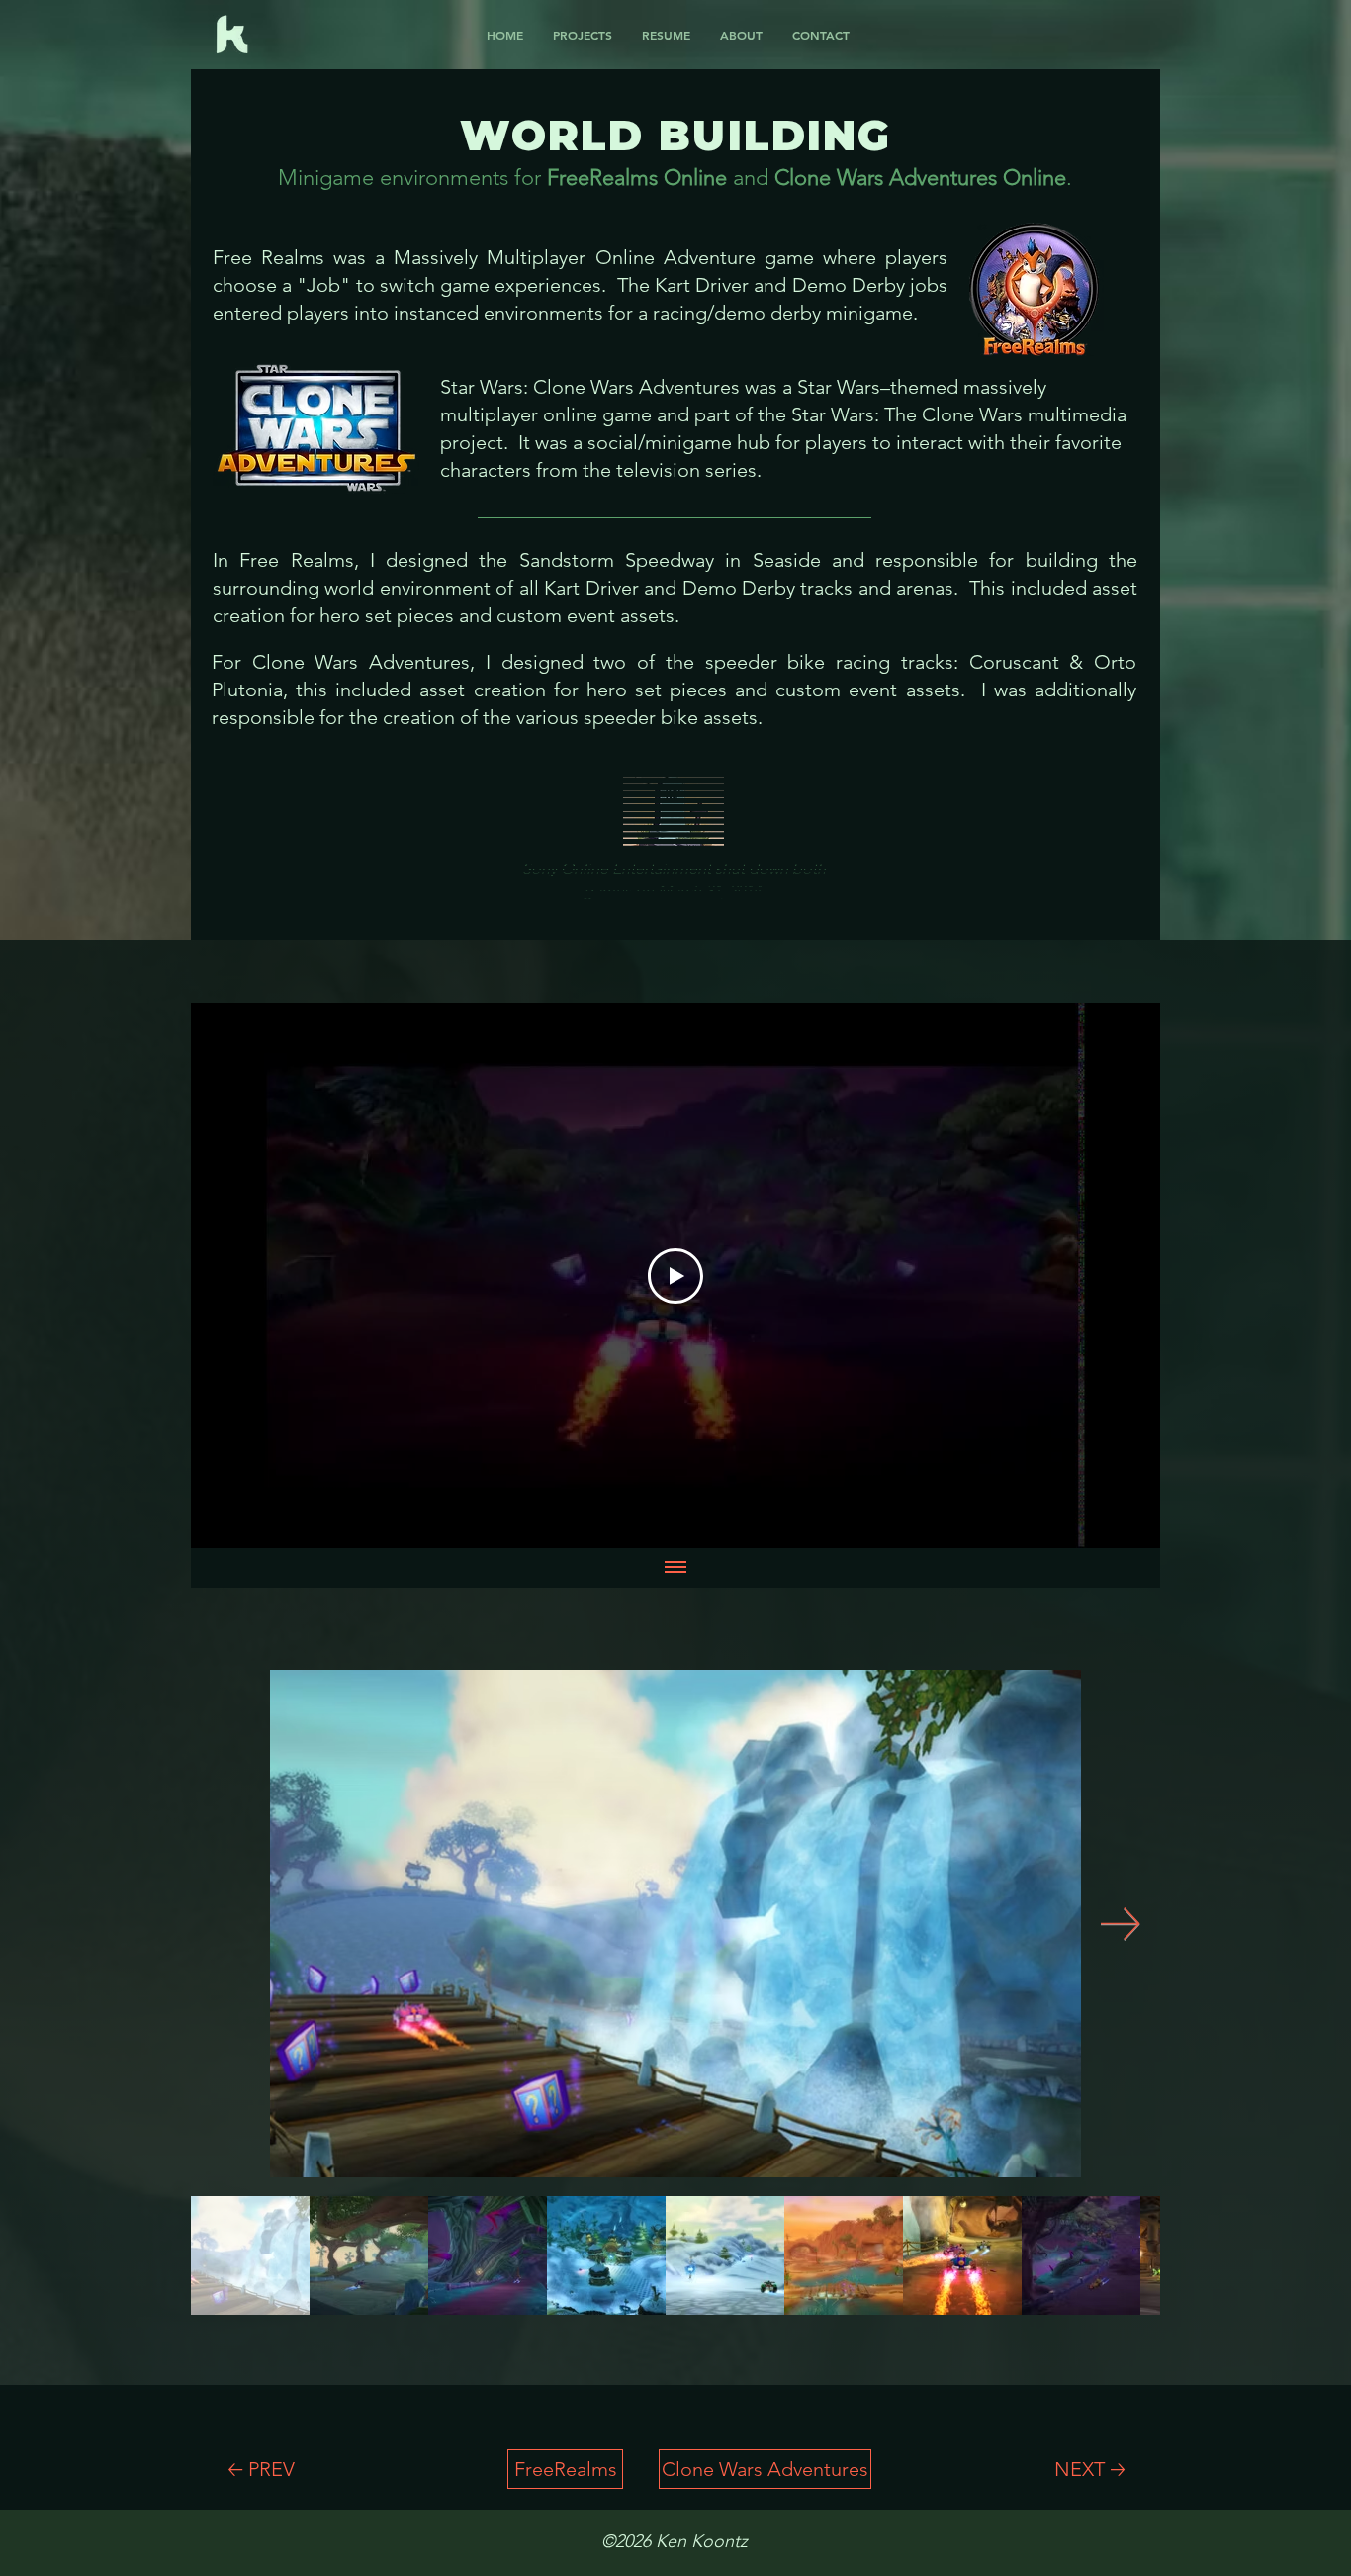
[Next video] (1119, 1276)
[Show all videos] (675, 1568)
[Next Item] (1121, 1924)
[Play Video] (675, 1276)
